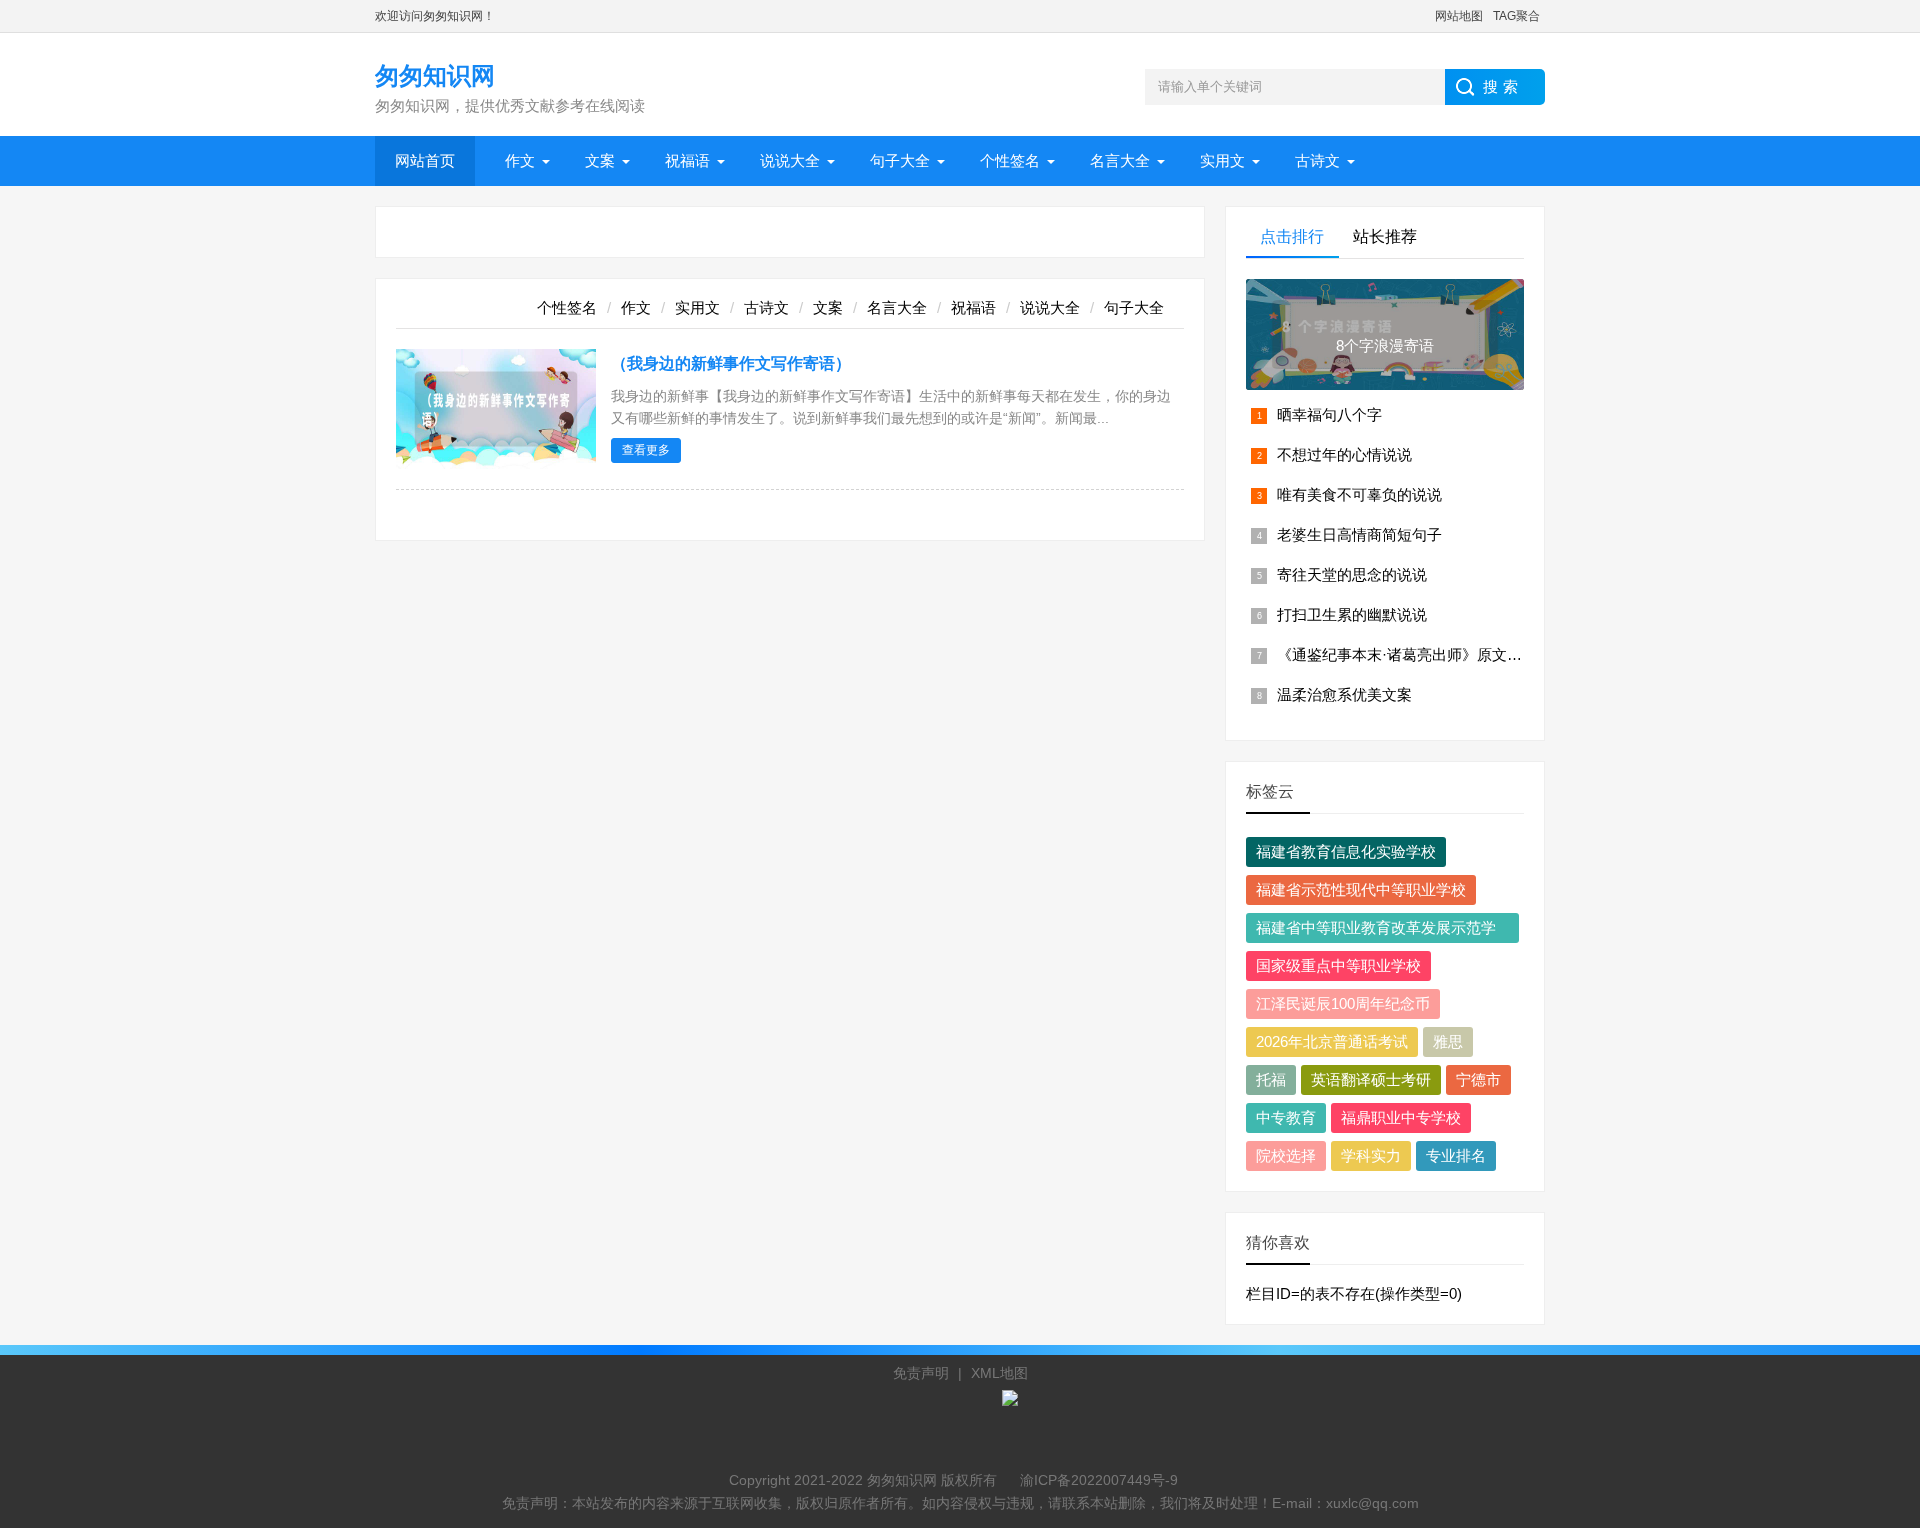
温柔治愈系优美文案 (1344, 694)
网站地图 (1459, 16)
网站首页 (425, 160)
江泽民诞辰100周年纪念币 (1343, 1003)
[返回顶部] (1879, 1354)
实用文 (1222, 160)
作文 (520, 160)
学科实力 (1371, 1155)
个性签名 (1010, 160)
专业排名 (1456, 1155)
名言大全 (1120, 160)
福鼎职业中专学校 (1401, 1117)
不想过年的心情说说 (1344, 454)
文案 (600, 160)
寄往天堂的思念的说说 (1352, 574)
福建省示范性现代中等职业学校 (1361, 889)
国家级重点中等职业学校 (1338, 965)
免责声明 (921, 1373)
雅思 (1448, 1041)
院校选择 (1286, 1155)
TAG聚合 (1516, 16)
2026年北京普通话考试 (1332, 1041)
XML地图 (999, 1373)
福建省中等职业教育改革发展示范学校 (1376, 931)
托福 (1271, 1079)
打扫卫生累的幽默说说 (1352, 614)
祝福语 (687, 160)
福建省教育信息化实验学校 (1346, 851)
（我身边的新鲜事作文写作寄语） (731, 363)
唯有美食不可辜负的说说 (1359, 494)
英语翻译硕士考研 (1371, 1079)
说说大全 (790, 160)
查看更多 (646, 450)
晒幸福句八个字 (1329, 414)
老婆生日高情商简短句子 (1359, 534)
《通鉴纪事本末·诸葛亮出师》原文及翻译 (1414, 654)
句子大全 (900, 160)
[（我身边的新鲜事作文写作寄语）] (496, 463)
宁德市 (1478, 1079)
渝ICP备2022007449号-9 (1099, 1480)
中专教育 (1286, 1117)
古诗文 (1317, 160)
